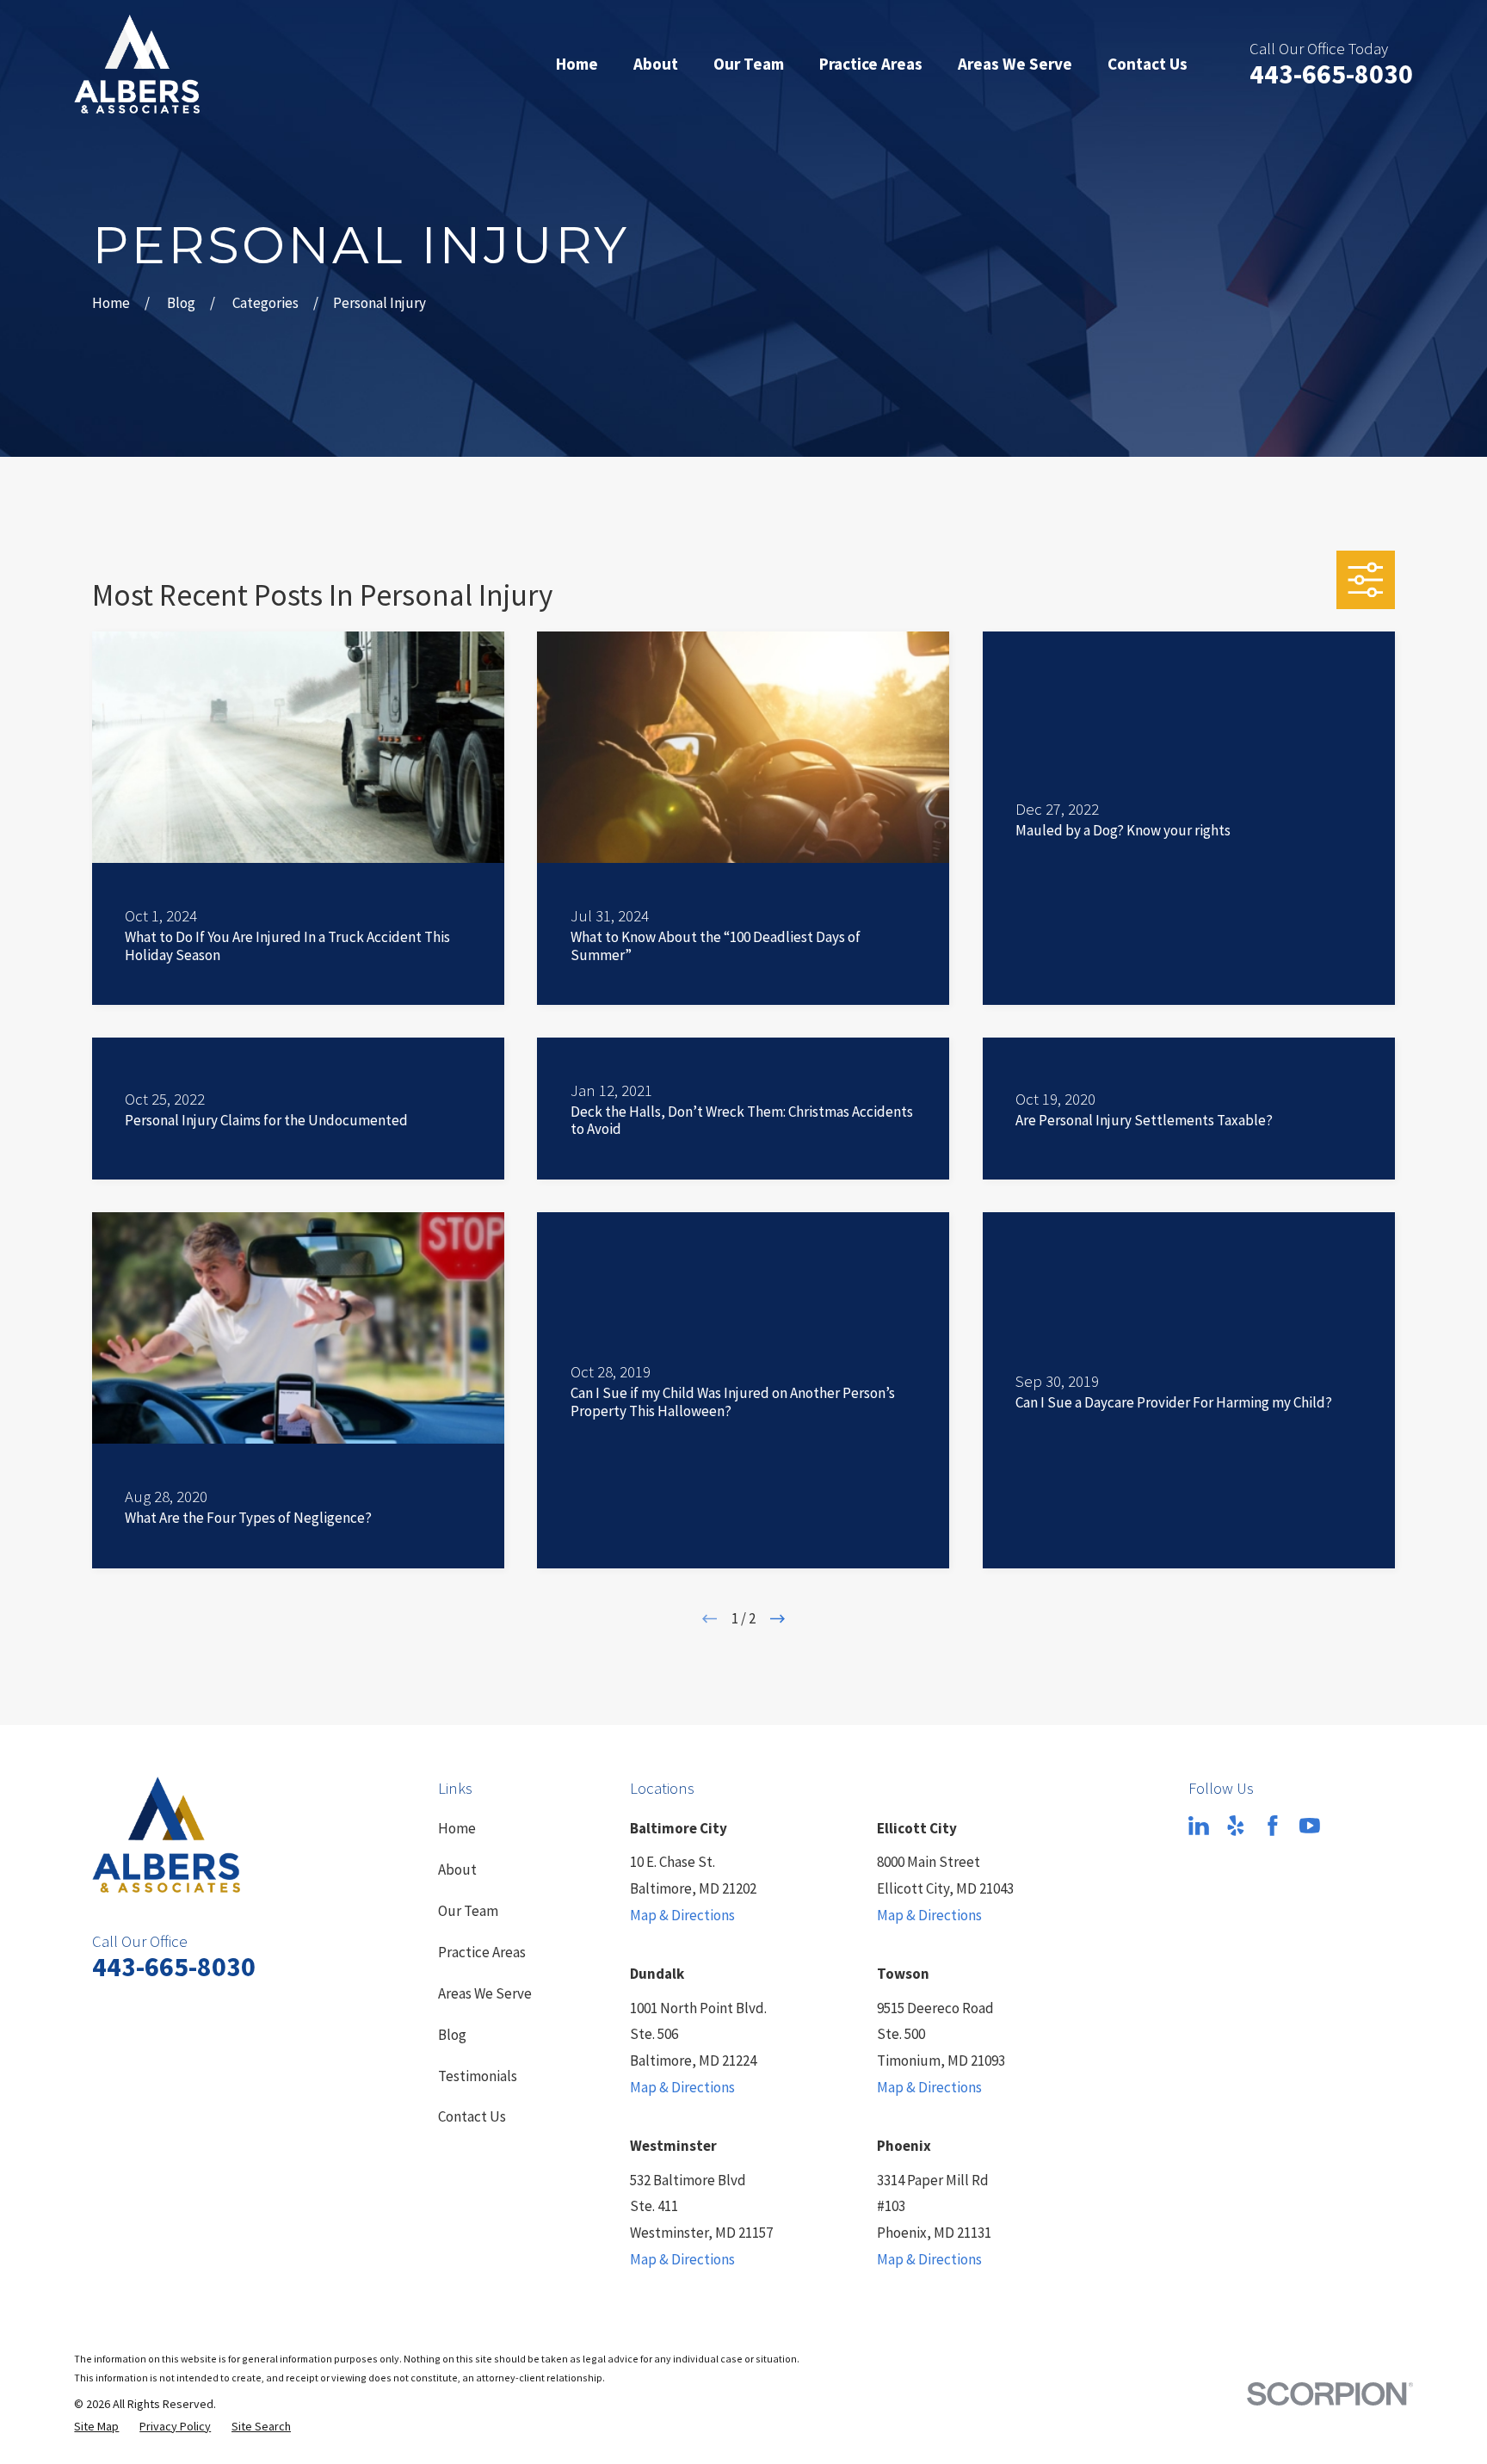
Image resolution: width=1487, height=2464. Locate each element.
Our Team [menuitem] (749, 64)
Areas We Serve (485, 1993)
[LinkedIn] (1199, 1826)
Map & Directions (682, 1915)
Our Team (468, 1911)
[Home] (137, 64)
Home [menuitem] (577, 64)
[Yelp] (1236, 1826)
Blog (452, 2035)
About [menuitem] (656, 64)
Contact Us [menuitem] (1148, 64)
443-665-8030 (1331, 74)
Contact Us (472, 2116)
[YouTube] (1310, 1826)
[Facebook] (1273, 1826)
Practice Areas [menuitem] (871, 64)
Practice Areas (482, 1952)
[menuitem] (96, 2427)
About (457, 1870)
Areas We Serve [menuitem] (1015, 64)
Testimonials (478, 2076)
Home (457, 1828)
